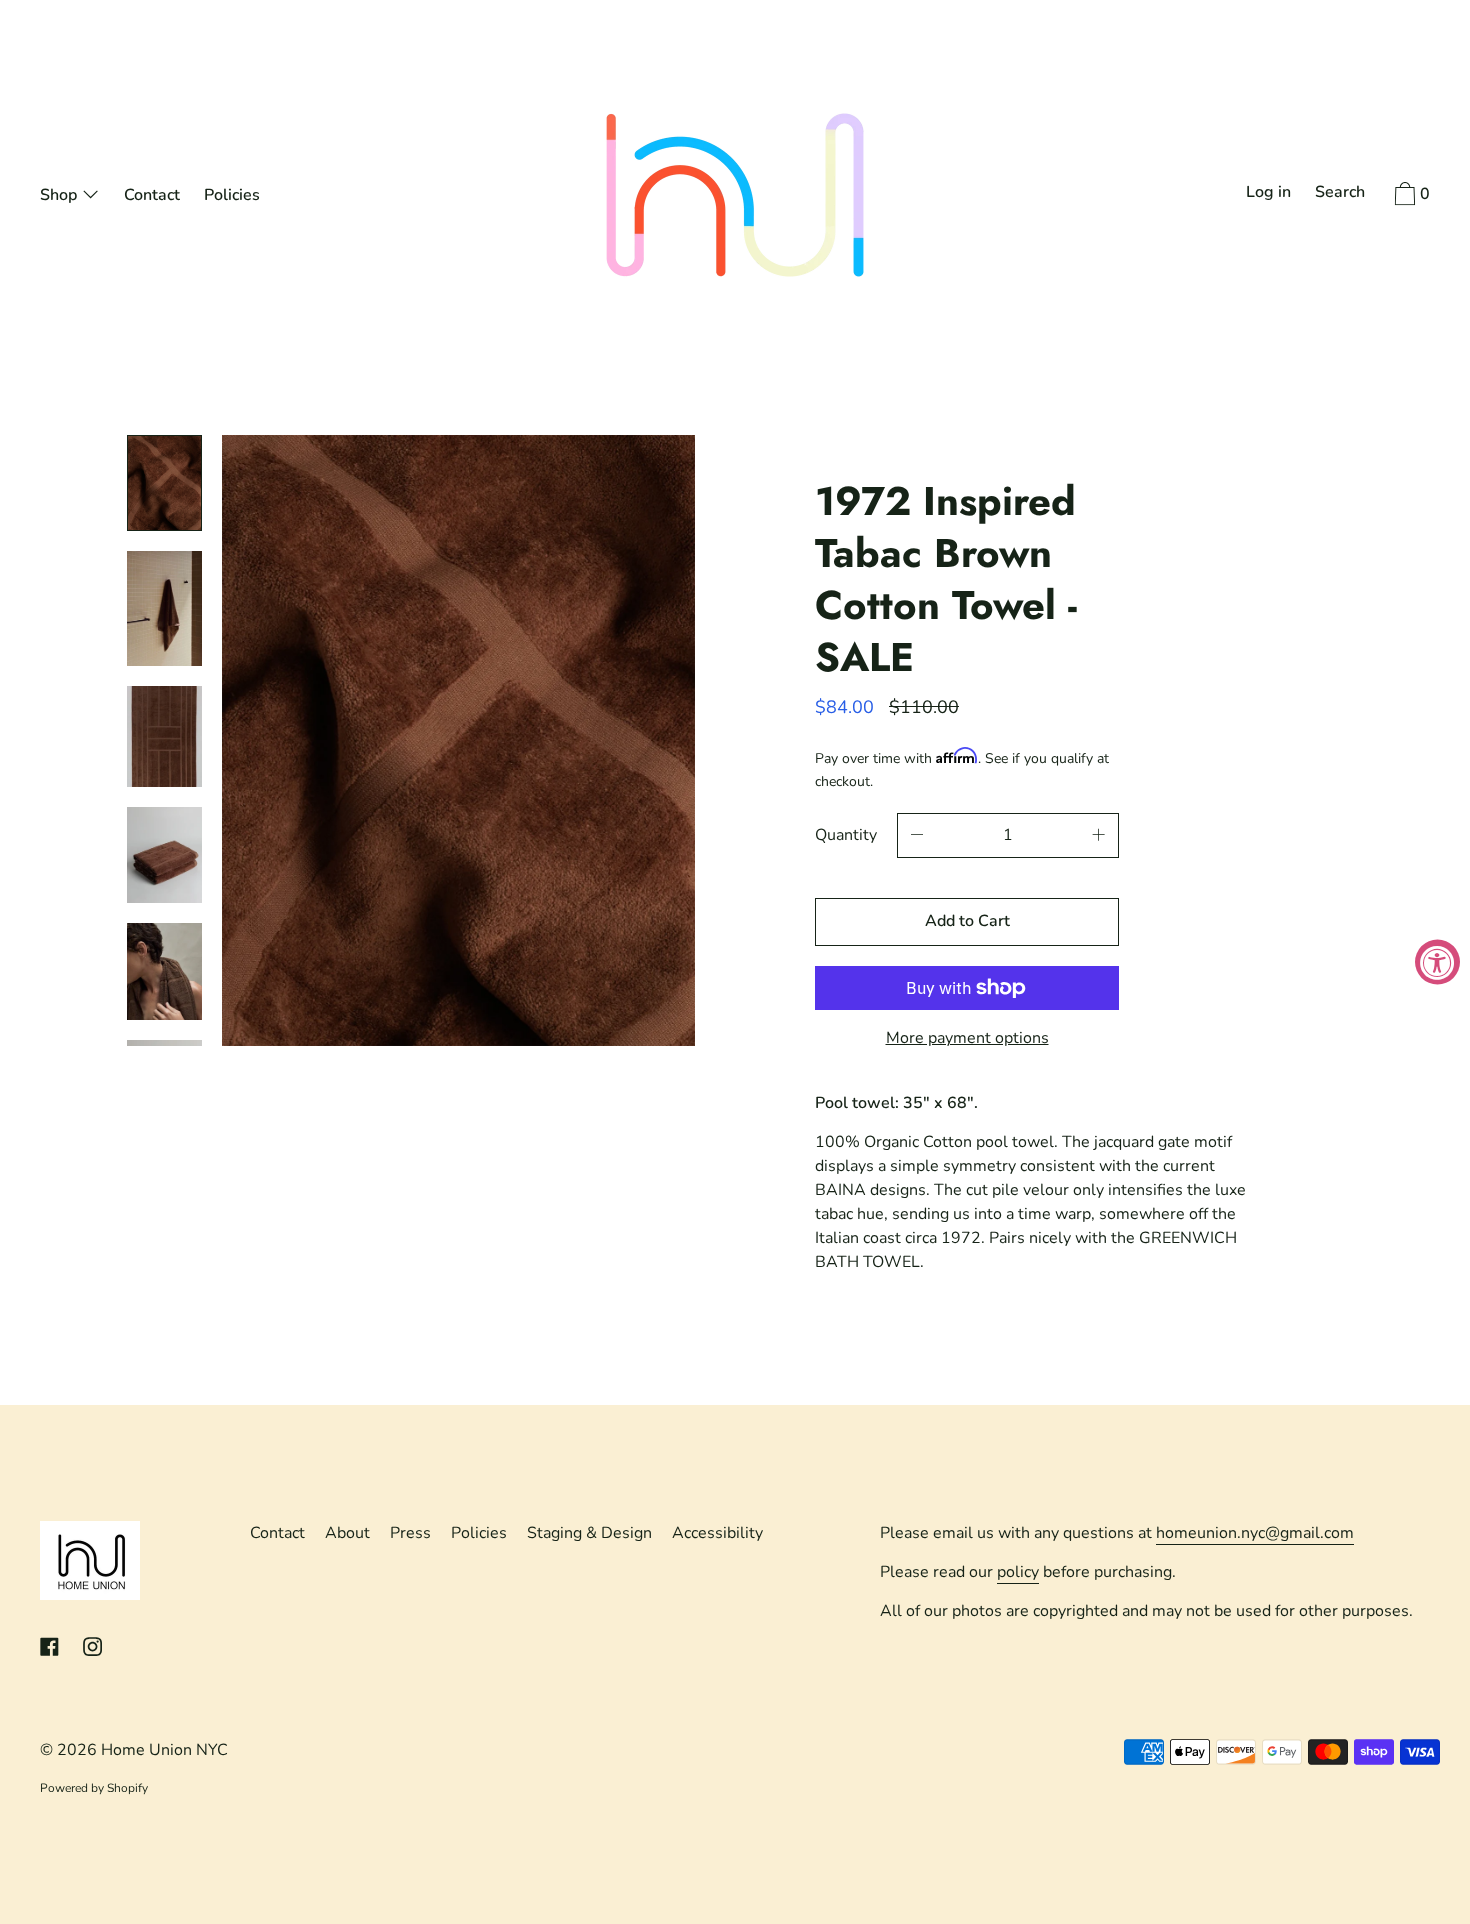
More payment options (967, 1038)
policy (1018, 1572)
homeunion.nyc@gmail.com (1255, 1533)
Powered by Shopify (94, 1788)
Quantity (846, 835)
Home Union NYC (164, 1750)
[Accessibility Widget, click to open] (1437, 962)
